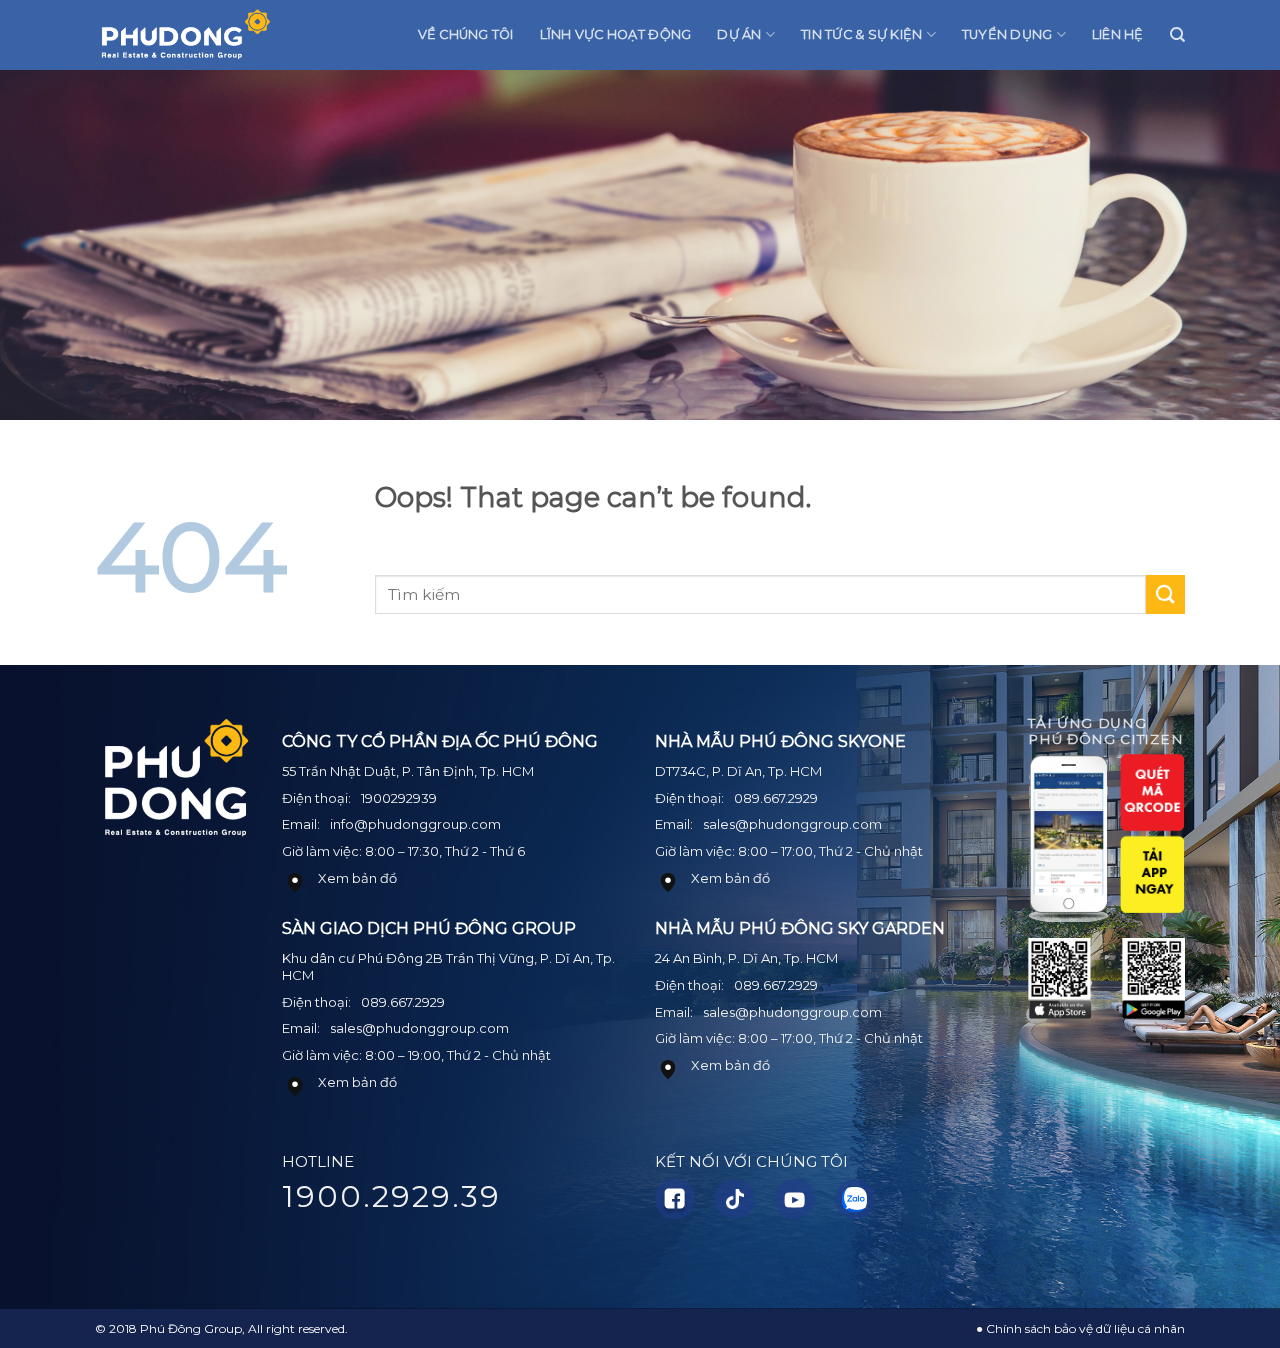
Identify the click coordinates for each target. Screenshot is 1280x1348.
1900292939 (399, 798)
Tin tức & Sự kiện (861, 34)
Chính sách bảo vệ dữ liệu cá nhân (1085, 1328)
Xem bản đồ (357, 878)
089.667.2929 (403, 1002)
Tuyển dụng (1007, 34)
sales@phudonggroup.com (419, 1028)
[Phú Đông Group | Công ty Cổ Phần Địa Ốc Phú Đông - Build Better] (185, 35)
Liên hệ (1118, 34)
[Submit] (1165, 594)
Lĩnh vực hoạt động (616, 34)
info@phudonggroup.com (415, 824)
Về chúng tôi (466, 34)
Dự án (739, 34)
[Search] (1177, 35)
